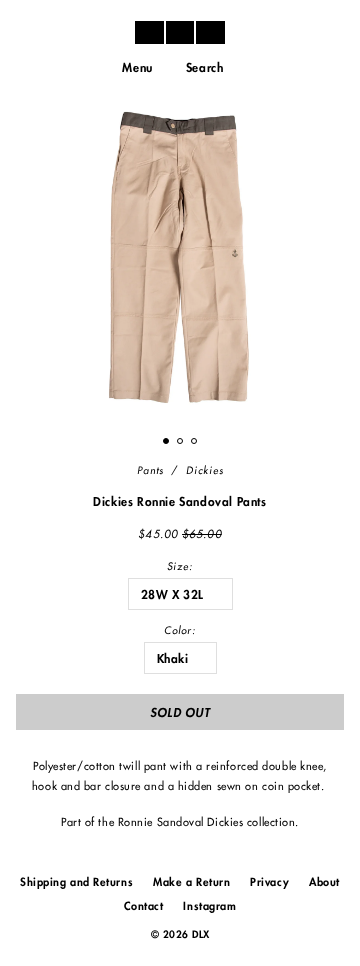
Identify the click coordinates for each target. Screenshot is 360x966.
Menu (137, 68)
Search (205, 68)
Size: (180, 567)
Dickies (205, 471)
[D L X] (180, 32)
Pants (150, 471)
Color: (180, 631)
